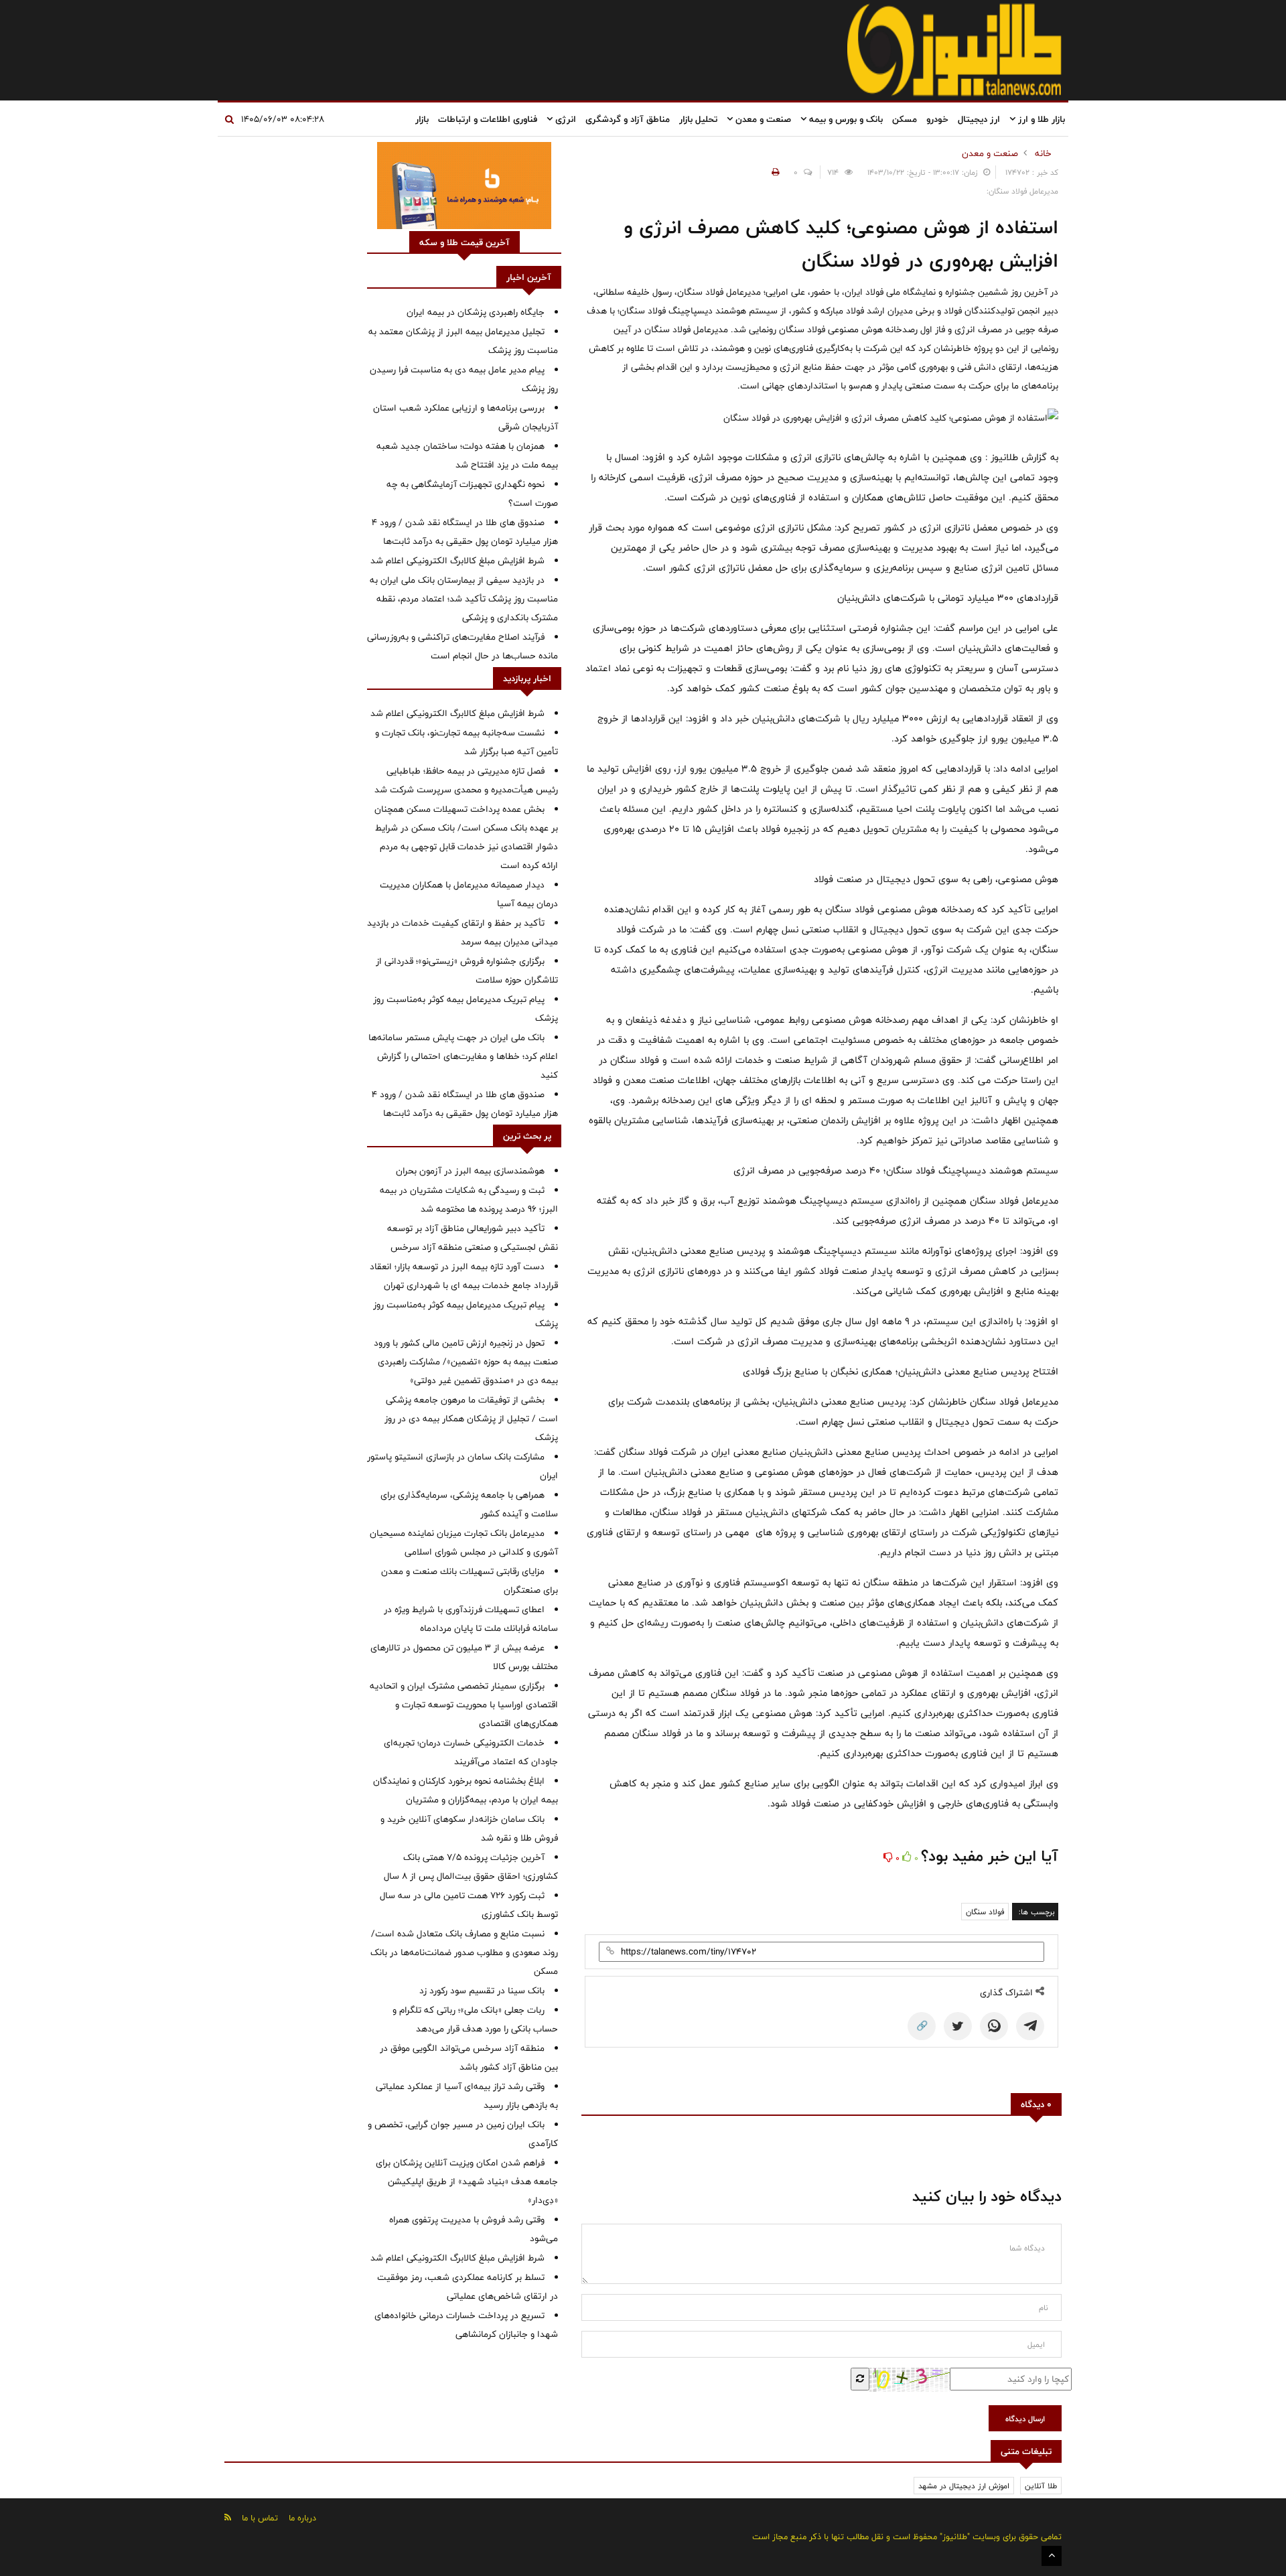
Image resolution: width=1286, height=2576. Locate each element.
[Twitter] (958, 2026)
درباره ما (302, 2518)
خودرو (937, 119)
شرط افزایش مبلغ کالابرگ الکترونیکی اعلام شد (457, 561)
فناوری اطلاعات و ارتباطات (488, 119)
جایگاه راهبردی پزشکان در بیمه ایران (476, 312)
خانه (1043, 153)
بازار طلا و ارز (1040, 119)
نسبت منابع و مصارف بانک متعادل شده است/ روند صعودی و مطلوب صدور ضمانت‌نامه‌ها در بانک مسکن (464, 1952)
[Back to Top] (1052, 2556)
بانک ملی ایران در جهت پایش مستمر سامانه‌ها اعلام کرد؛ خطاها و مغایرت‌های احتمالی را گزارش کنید (463, 1056)
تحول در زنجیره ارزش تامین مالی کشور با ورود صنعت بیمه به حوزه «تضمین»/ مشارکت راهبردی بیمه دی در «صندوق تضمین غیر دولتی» (466, 1362)
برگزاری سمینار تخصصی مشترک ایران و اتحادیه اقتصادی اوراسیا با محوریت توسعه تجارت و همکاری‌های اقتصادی (464, 1705)
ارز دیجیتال (979, 119)
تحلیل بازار (698, 119)
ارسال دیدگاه (1025, 2419)
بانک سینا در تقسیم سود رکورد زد (482, 1991)
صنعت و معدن (762, 119)
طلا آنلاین (1041, 2486)
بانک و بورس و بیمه (845, 119)
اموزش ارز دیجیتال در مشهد (964, 2486)
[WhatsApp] (994, 2026)
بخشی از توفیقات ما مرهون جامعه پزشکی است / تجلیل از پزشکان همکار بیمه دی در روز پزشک (471, 1419)
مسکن (905, 119)
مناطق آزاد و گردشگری (628, 119)
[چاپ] (774, 172)
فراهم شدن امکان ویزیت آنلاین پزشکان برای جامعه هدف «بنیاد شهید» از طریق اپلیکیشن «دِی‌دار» (467, 2181)
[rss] (228, 2517)
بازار (422, 119)
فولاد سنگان (985, 1912)
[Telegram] (1030, 2026)
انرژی (564, 119)
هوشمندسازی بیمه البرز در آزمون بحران (470, 1171)
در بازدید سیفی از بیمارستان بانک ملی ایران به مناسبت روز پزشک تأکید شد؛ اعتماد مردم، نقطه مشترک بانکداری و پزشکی (464, 599)
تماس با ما (260, 2518)
